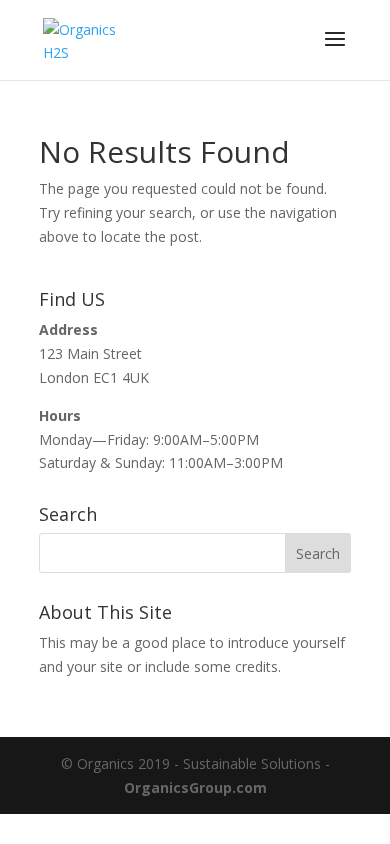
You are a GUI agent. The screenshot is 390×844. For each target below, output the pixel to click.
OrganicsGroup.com (195, 787)
